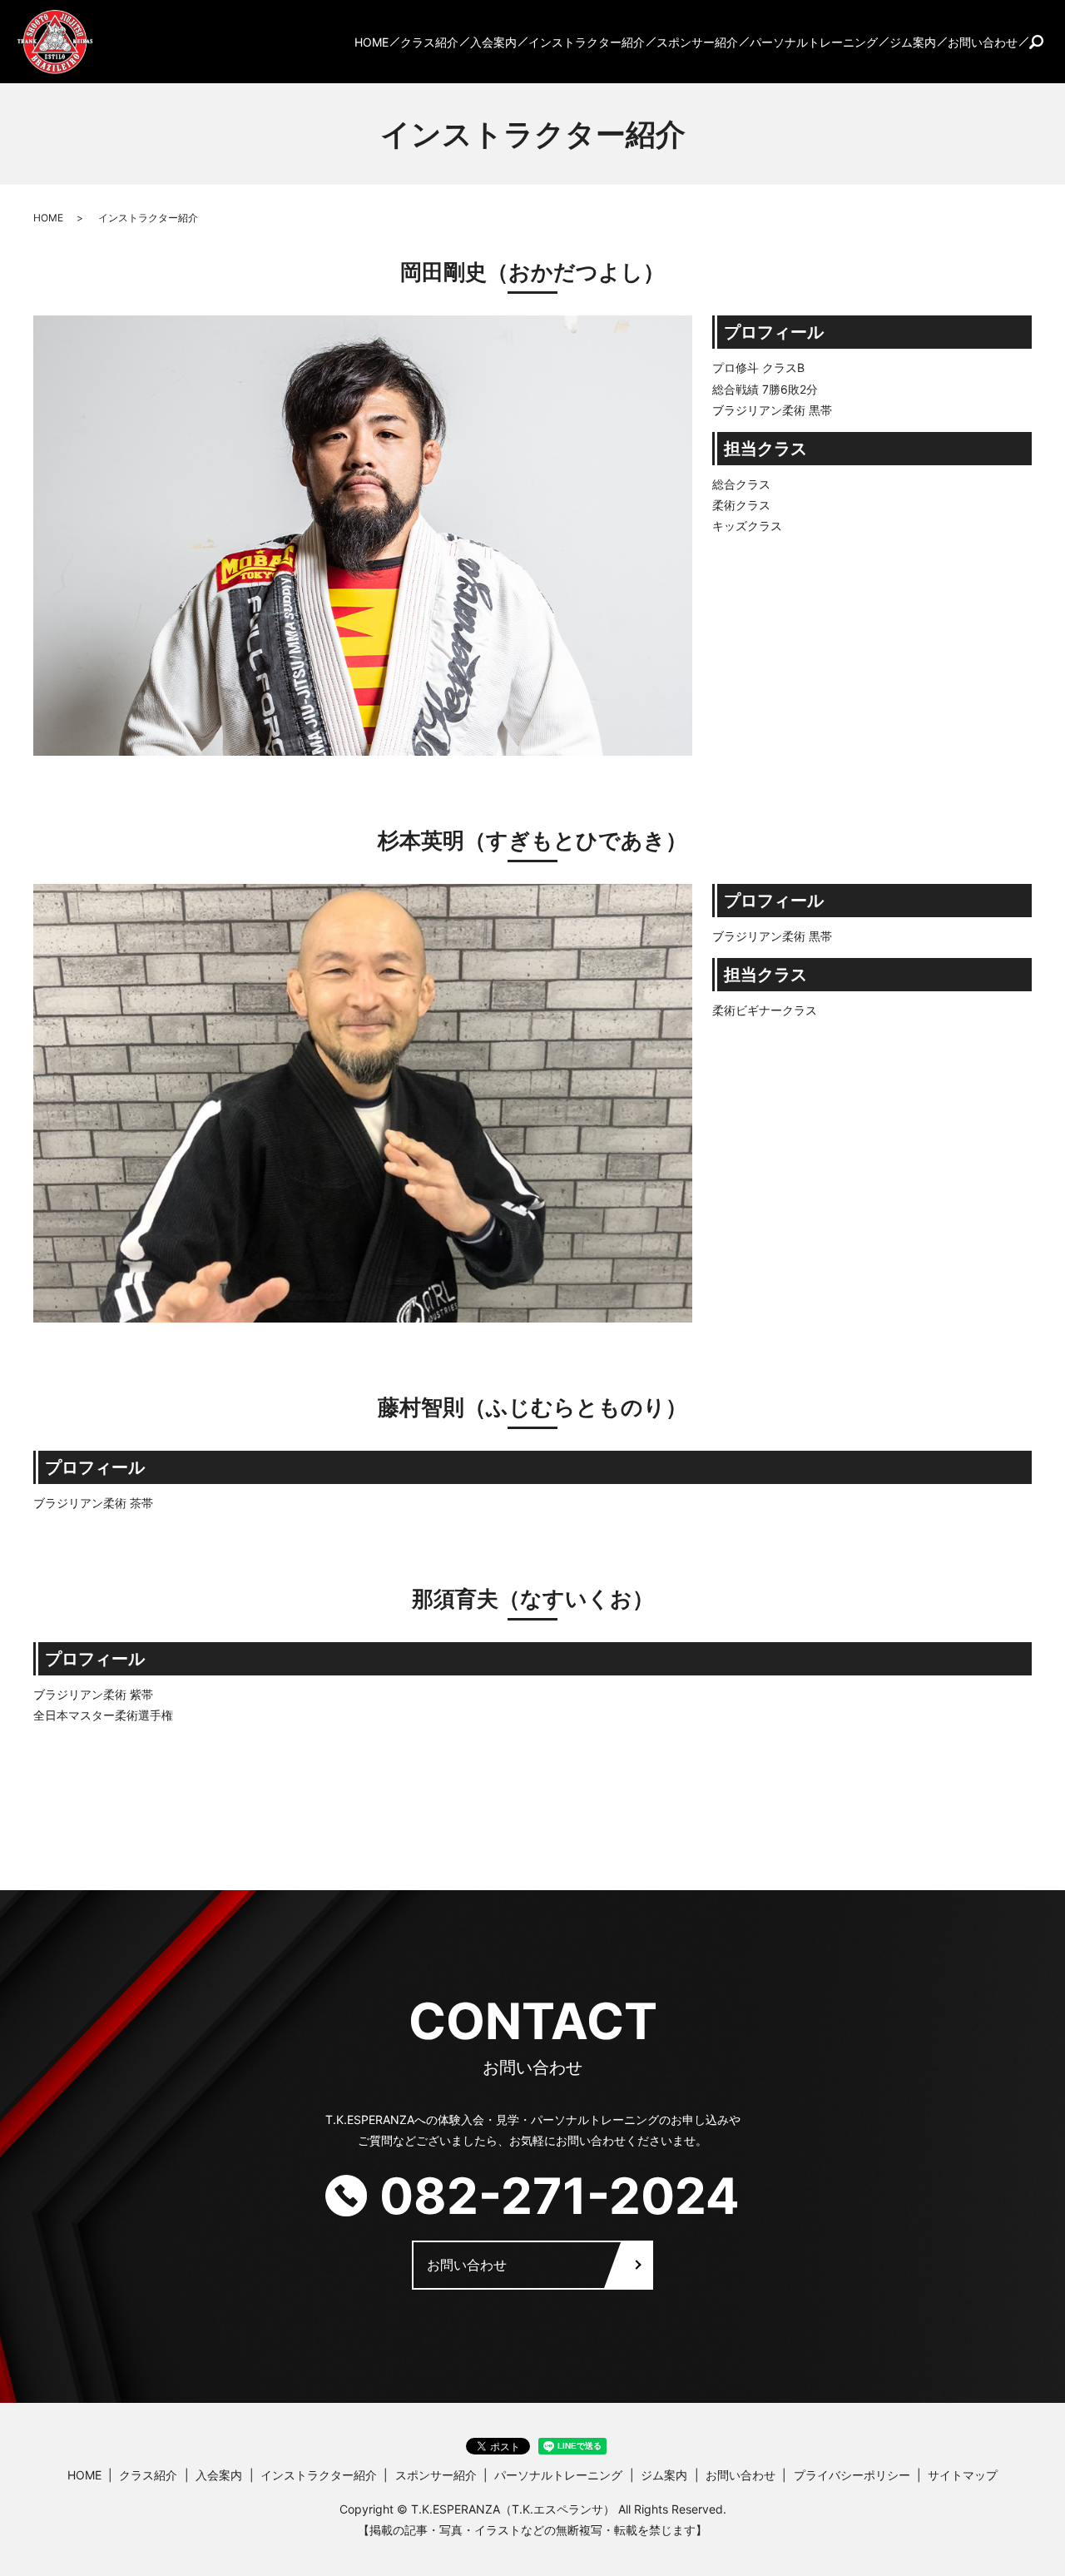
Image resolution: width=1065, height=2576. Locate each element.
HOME (372, 42)
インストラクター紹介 (587, 42)
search (1036, 42)
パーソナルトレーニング (814, 42)
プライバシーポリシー (852, 2475)
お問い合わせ (983, 42)
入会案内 (493, 42)
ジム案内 (913, 42)
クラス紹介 (429, 42)
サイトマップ (963, 2475)
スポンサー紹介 (697, 42)
